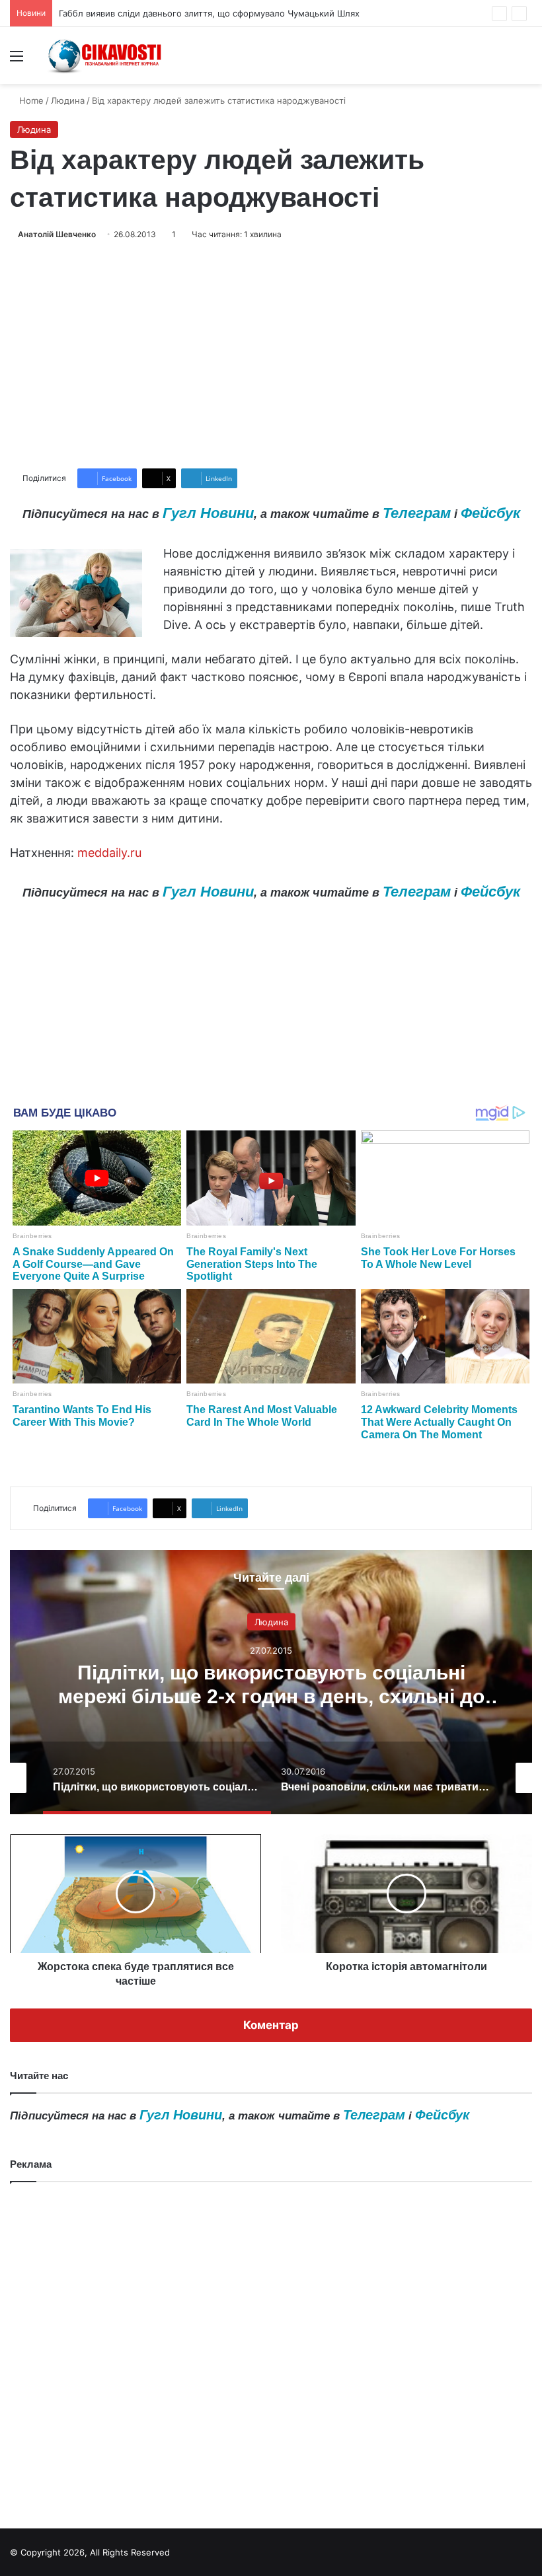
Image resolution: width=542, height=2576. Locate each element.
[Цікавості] (106, 55)
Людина (68, 100)
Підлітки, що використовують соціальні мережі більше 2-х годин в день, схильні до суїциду (271, 1696)
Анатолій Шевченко (57, 234)
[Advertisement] (271, 355)
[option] (271, 1682)
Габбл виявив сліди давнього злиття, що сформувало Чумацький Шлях (209, 13)
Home (30, 100)
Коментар (271, 2025)
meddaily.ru (109, 853)
